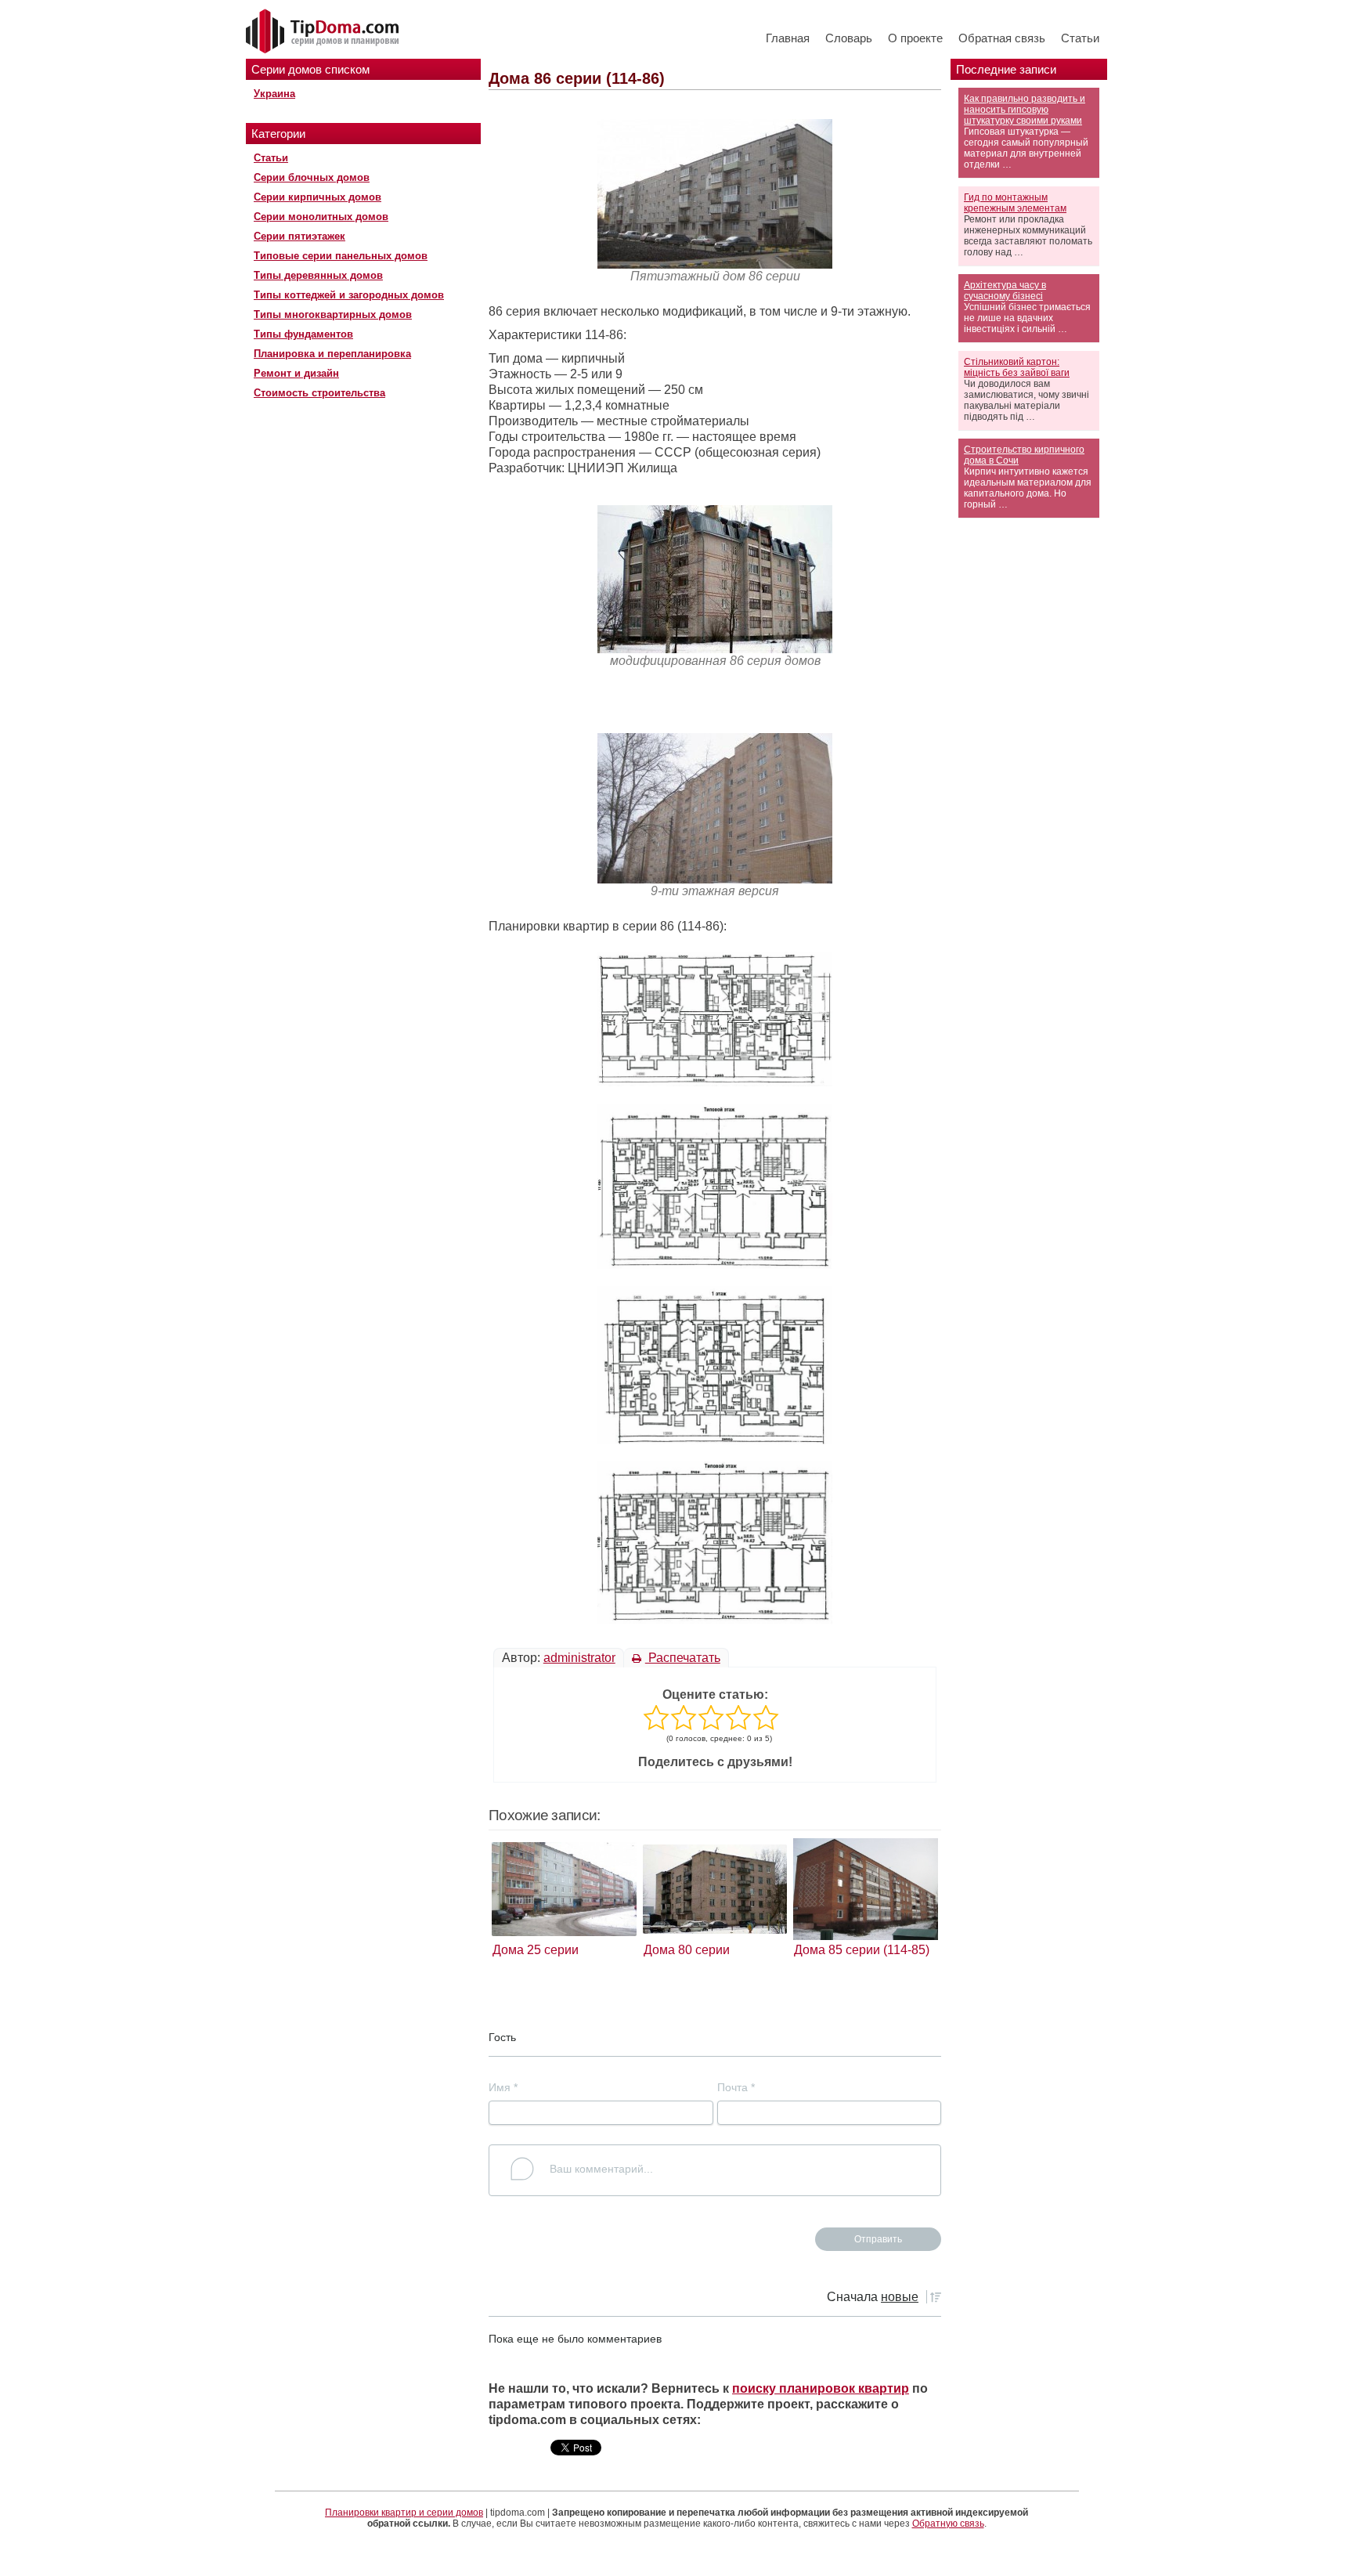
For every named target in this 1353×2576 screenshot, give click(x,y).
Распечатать (683, 1658)
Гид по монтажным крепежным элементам (1015, 203)
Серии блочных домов (312, 177)
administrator (579, 1658)
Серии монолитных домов (321, 217)
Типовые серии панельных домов (341, 256)
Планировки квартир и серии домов (404, 2513)
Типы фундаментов (303, 334)
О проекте (915, 38)
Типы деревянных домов (318, 275)
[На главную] (324, 32)
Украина (274, 94)
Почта (736, 2087)
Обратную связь (948, 2524)
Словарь (849, 38)
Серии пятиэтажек (299, 236)
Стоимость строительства (319, 393)
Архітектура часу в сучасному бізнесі (1005, 291)
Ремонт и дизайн (296, 373)
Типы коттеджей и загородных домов (349, 295)
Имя (503, 2087)
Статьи (1080, 38)
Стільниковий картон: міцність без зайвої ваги (1017, 367)
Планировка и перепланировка (332, 354)
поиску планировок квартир (821, 2388)
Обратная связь (1002, 38)
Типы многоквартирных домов (333, 314)
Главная (788, 38)
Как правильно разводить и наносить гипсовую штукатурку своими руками (1025, 110)
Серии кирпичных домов (318, 197)
